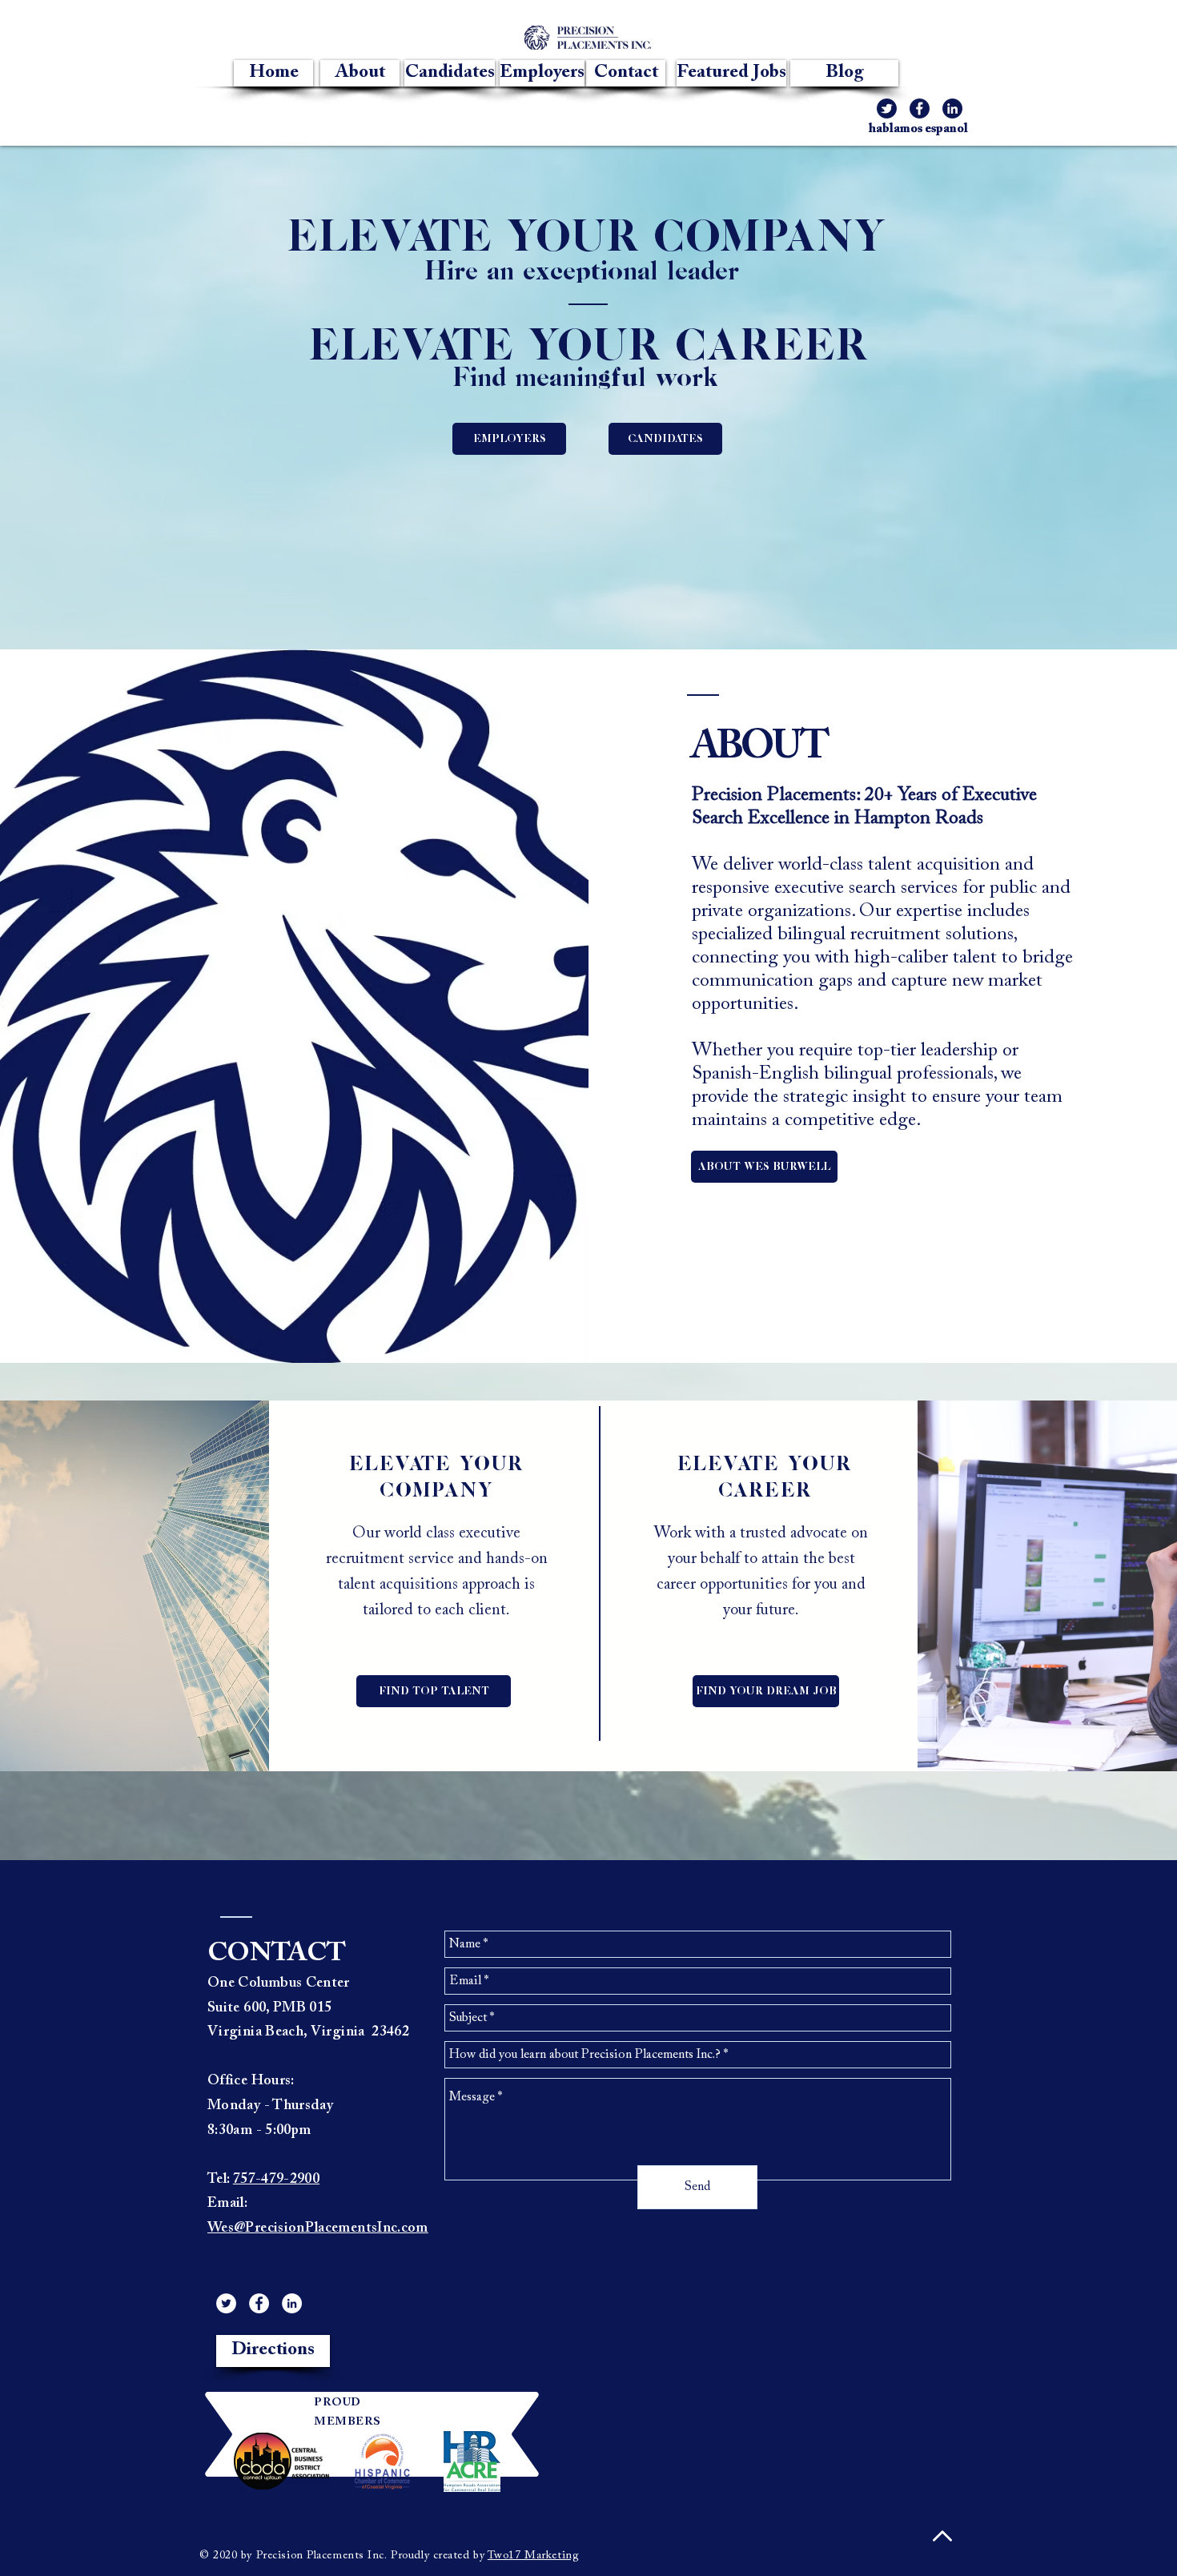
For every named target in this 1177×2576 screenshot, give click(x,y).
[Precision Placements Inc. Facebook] (920, 109)
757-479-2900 (276, 2180)
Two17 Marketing (533, 2556)
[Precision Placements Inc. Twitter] (887, 109)
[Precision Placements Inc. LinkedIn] (292, 2303)
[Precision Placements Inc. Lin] (952, 109)
